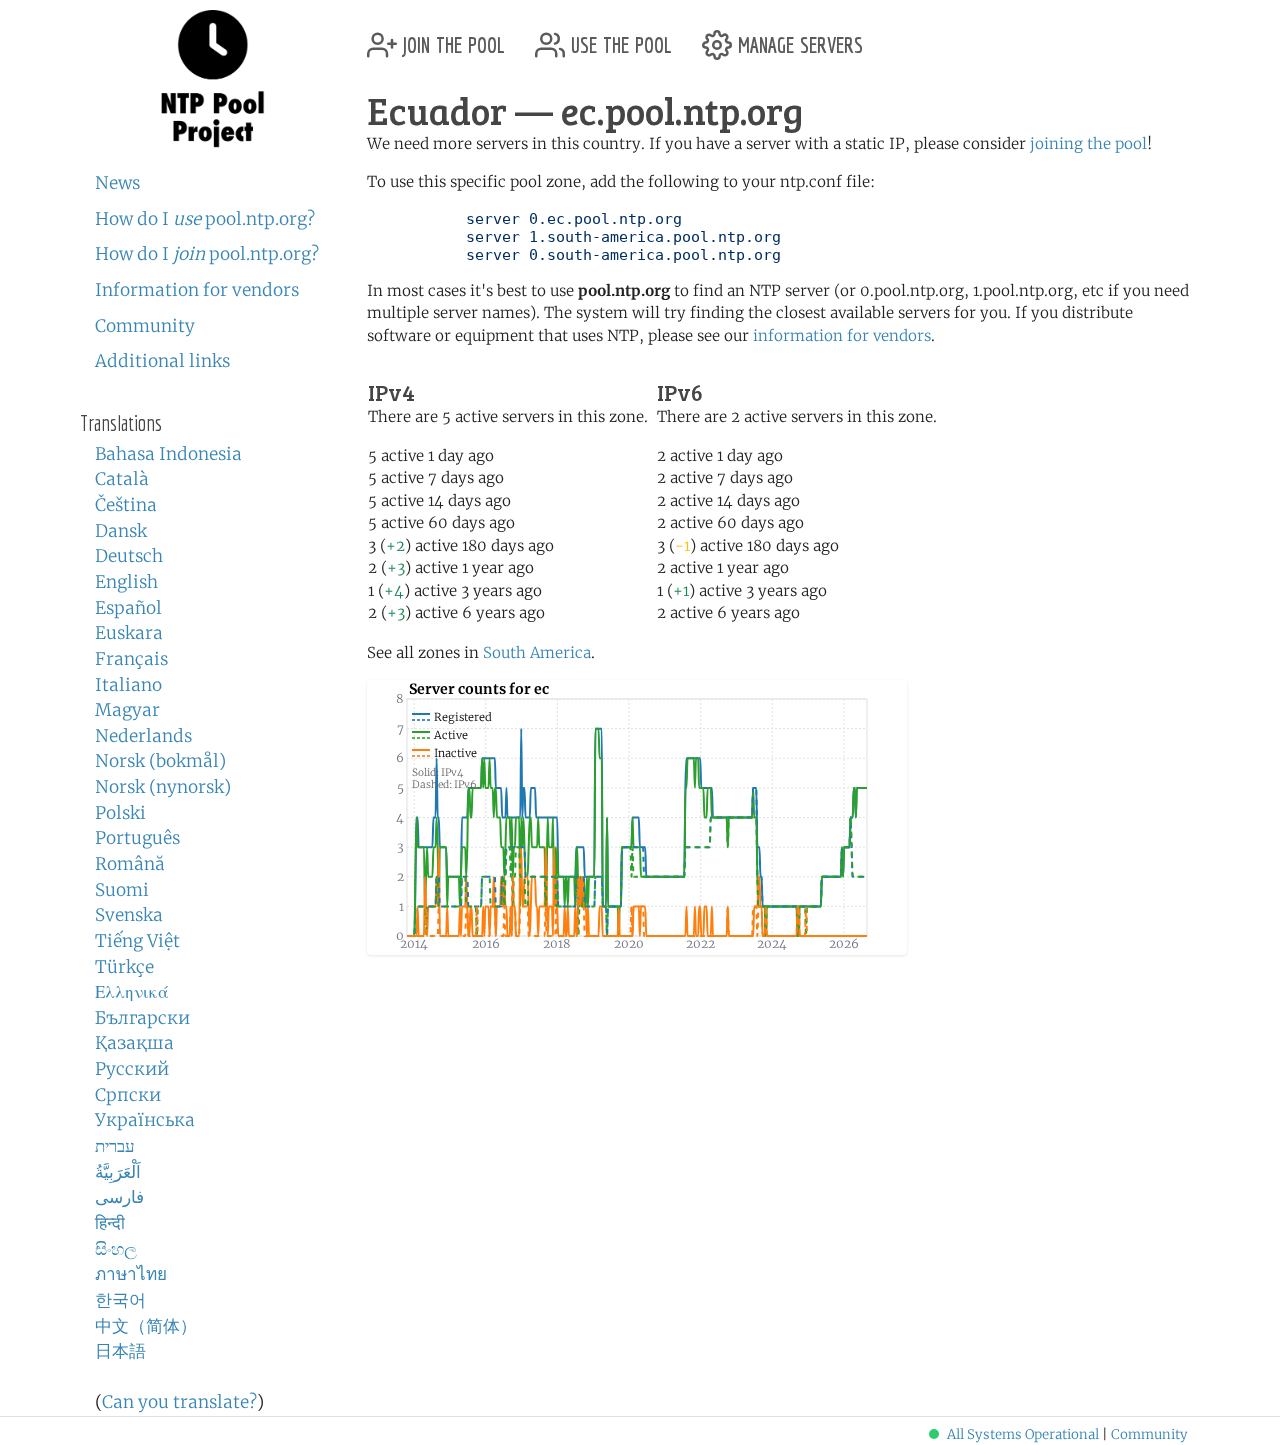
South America (537, 652)
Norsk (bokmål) (160, 761)
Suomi (122, 890)
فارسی (119, 1197)
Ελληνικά (132, 992)
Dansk (121, 531)
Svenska (129, 915)
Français (131, 659)
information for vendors (842, 335)
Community (145, 326)
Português (137, 838)
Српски (128, 1095)
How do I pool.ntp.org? (205, 219)
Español (128, 608)
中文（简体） (146, 1326)
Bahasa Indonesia (168, 454)
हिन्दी (110, 1223)
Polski (120, 813)
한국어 (120, 1300)
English (126, 582)
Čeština (126, 505)
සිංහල (116, 1249)
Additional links (162, 361)
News (117, 183)
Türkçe (124, 967)
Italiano (128, 685)
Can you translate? (179, 1402)
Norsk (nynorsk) (163, 787)
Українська (145, 1120)
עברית (115, 1146)
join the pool (451, 37)
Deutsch (129, 556)
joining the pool (1088, 143)
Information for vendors (197, 290)
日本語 (120, 1351)
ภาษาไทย (131, 1274)
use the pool (618, 37)
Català (122, 479)
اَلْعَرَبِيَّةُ (118, 1172)
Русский (132, 1069)
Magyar (127, 710)
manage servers (797, 37)
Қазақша (134, 1043)
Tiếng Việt (137, 941)
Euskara (129, 633)
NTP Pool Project (212, 79)
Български (142, 1018)
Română (130, 864)
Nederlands (143, 736)
